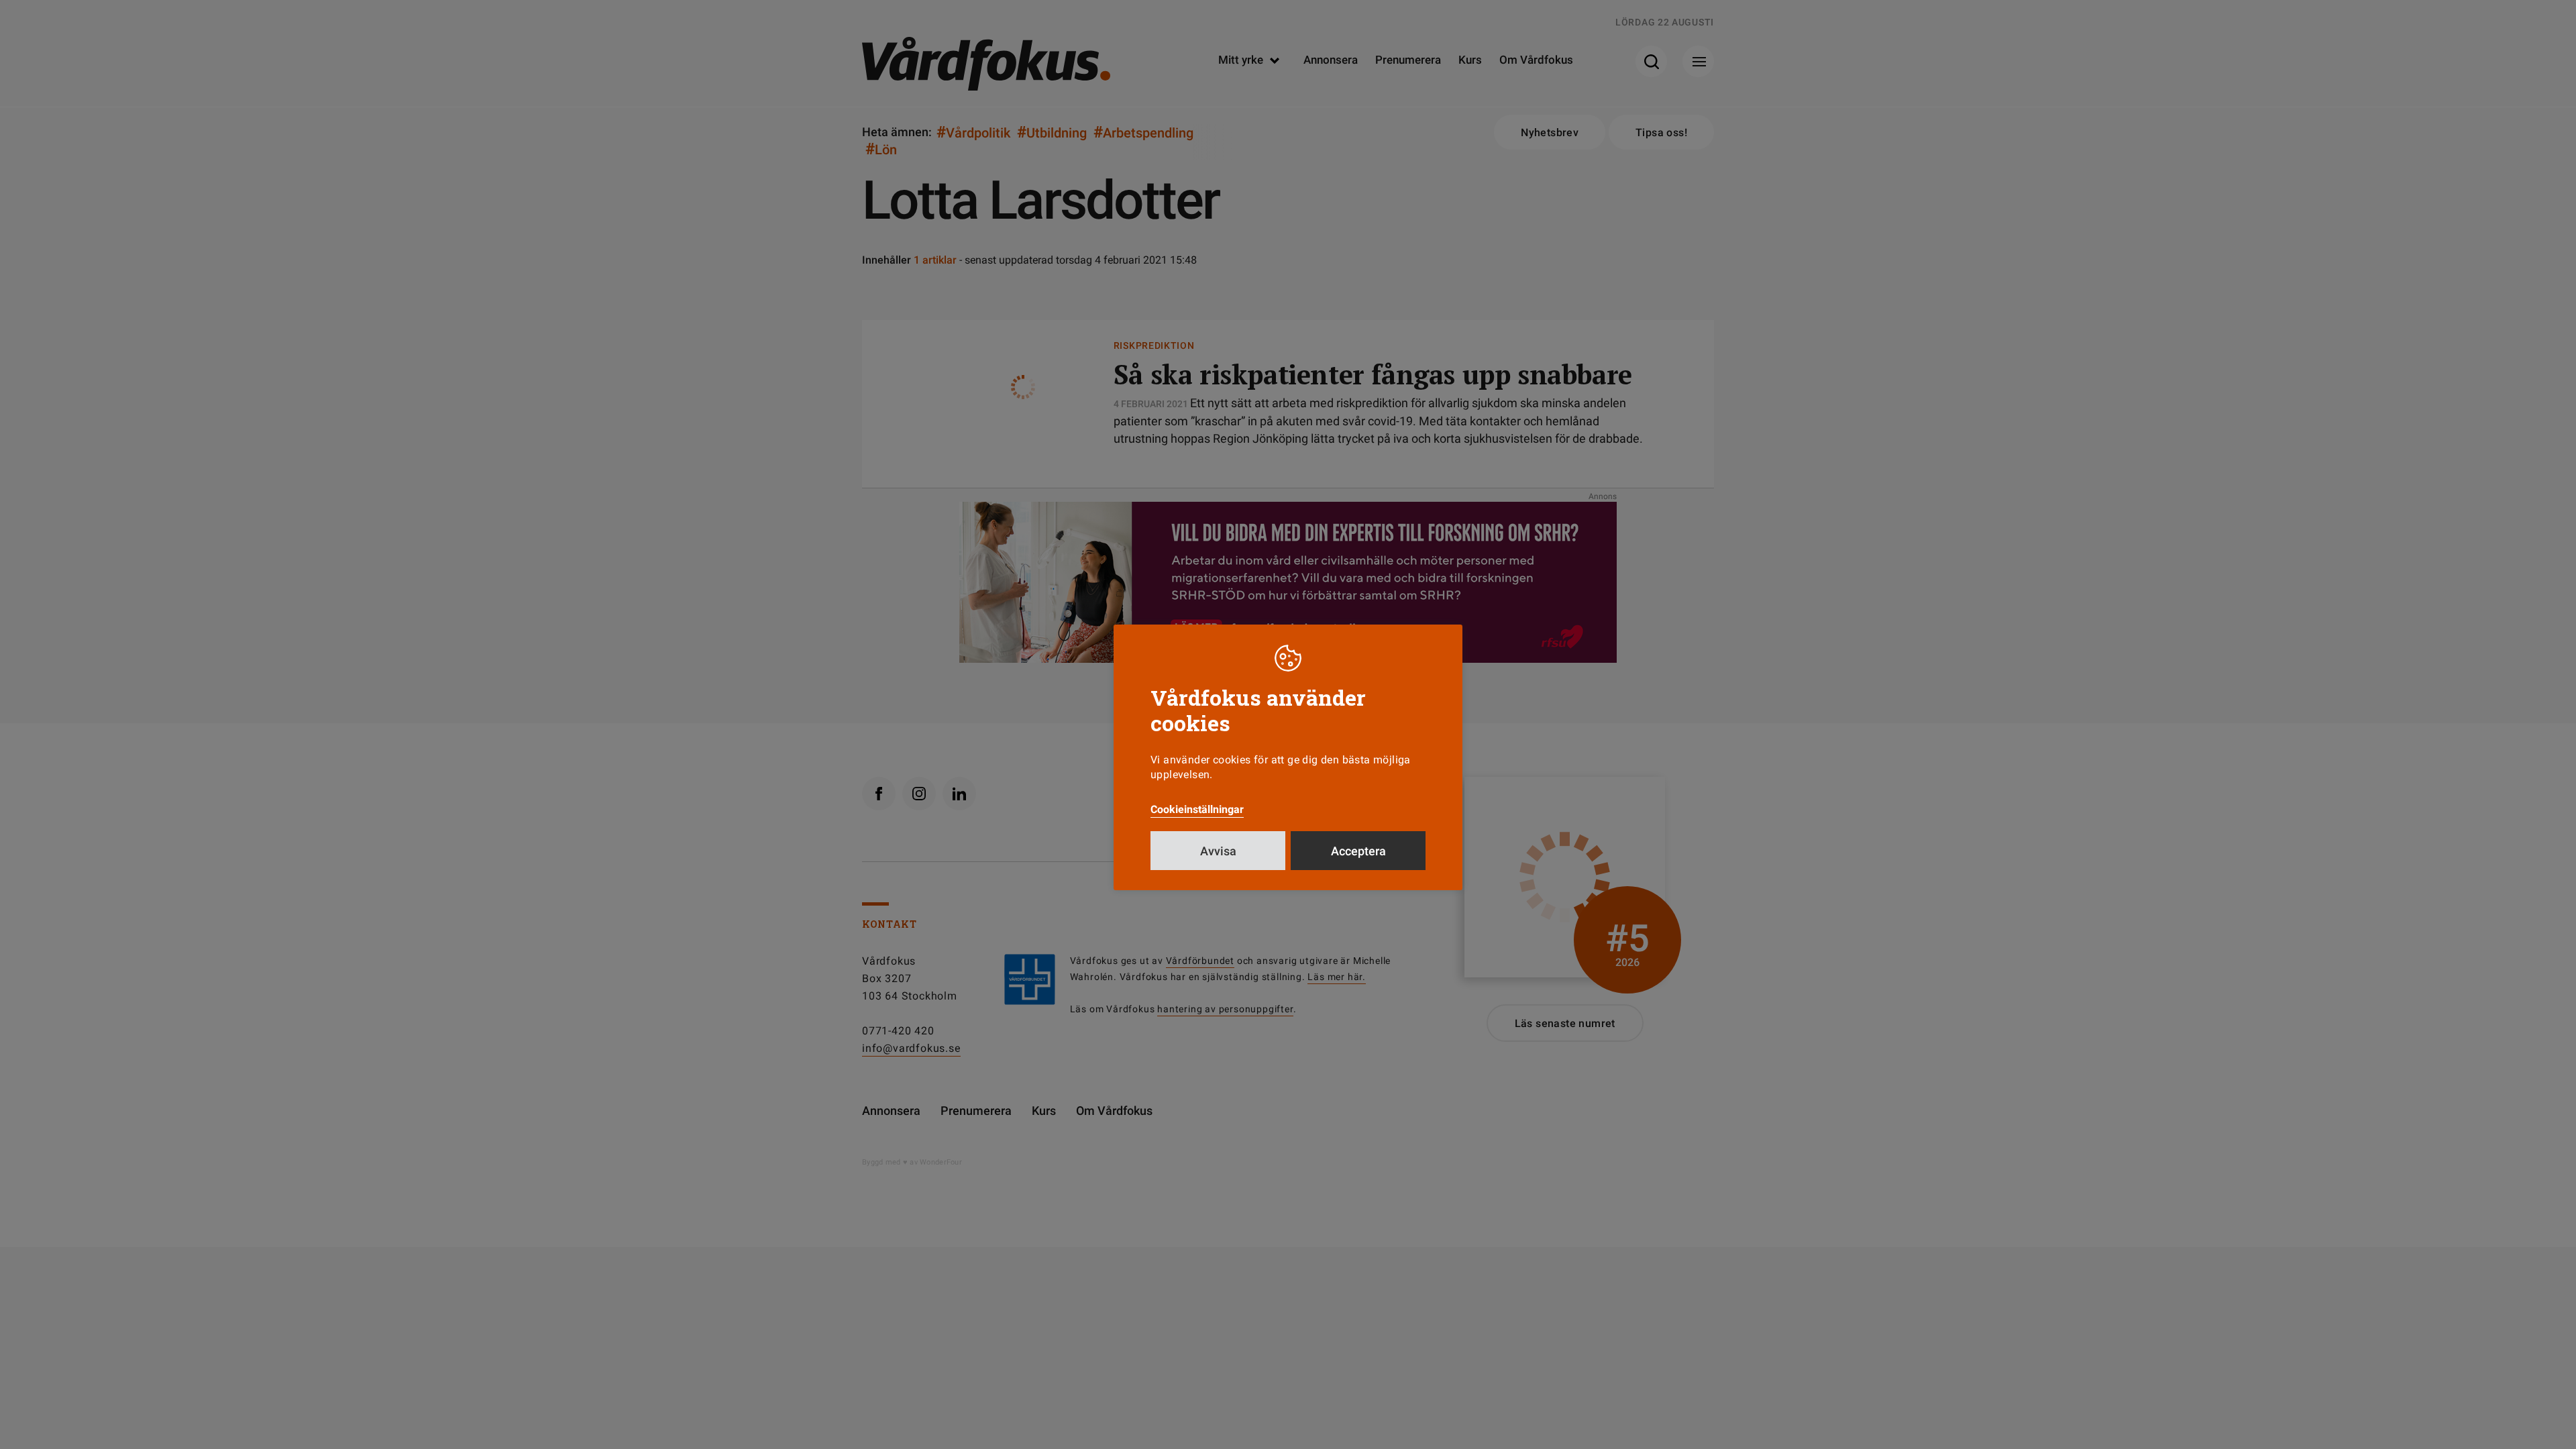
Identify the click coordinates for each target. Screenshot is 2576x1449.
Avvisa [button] (1218, 851)
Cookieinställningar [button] (1197, 809)
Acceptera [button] (1358, 851)
